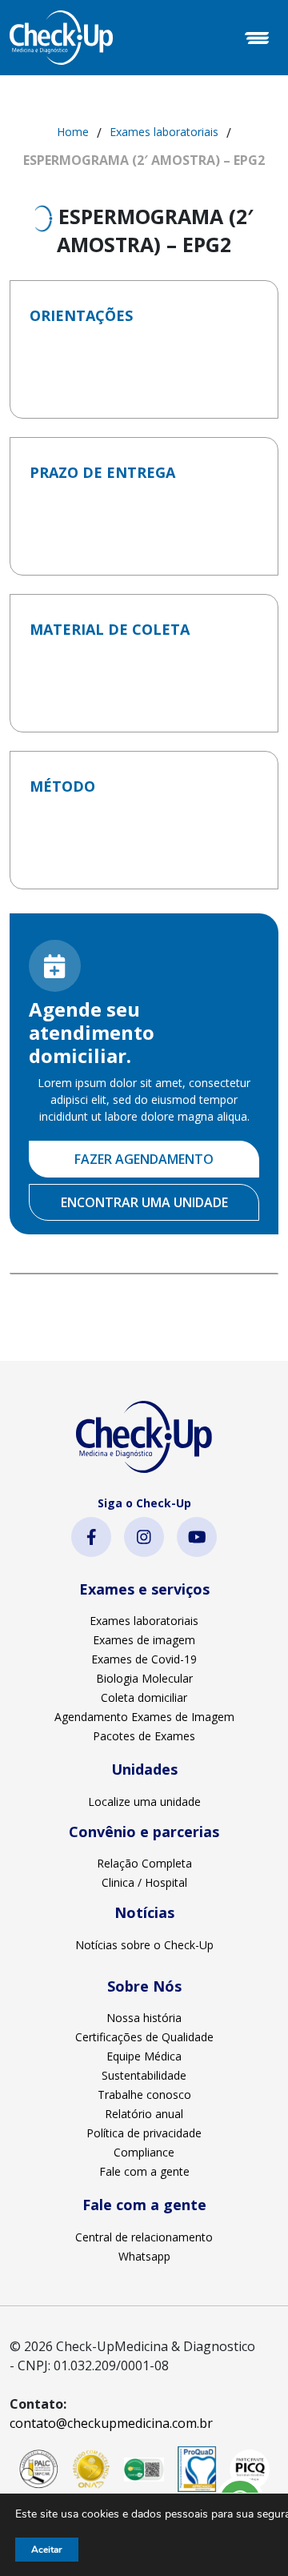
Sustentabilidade (144, 2075)
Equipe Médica (144, 2056)
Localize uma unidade (144, 1802)
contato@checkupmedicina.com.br (111, 2423)
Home (73, 132)
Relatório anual (144, 2114)
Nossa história (144, 2018)
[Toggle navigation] (257, 38)
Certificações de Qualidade (144, 2037)
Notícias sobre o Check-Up (144, 1945)
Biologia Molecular (144, 1678)
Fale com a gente (144, 2171)
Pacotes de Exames (144, 1736)
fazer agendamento (144, 1159)
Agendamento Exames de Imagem (144, 1717)
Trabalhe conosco (144, 2095)
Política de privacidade (144, 2133)
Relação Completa (144, 1863)
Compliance (144, 2152)
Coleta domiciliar (144, 1697)
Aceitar (47, 2550)
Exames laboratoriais (164, 132)
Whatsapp (144, 2256)
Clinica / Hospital (144, 1882)
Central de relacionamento (144, 2237)
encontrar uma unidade (144, 1202)
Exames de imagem (144, 1640)
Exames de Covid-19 (144, 1659)
